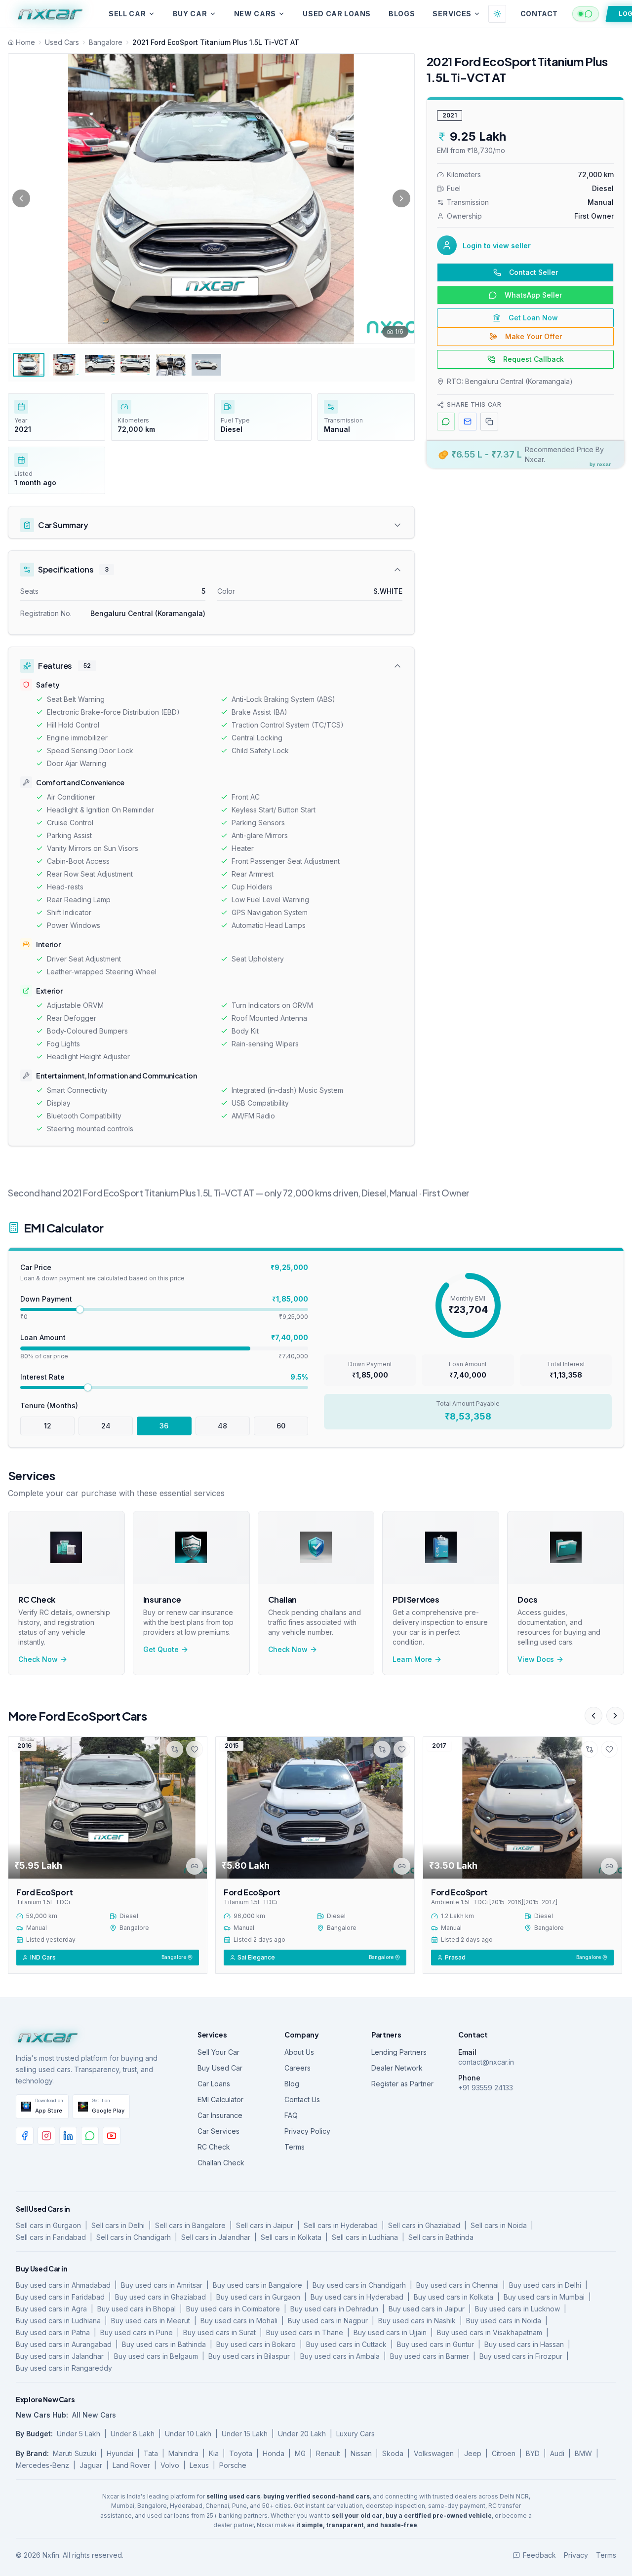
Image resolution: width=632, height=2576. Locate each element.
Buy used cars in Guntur (435, 2344)
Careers (297, 2068)
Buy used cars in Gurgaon (258, 2297)
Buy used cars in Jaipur (427, 2309)
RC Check (214, 2147)
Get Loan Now (533, 318)
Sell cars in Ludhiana (365, 2237)
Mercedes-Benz (42, 2465)
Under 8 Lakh (133, 2434)
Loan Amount (43, 1337)
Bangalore (106, 42)
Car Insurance (220, 2115)
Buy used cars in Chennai (457, 2285)
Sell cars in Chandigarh (134, 2237)
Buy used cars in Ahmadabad (63, 2285)
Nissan (361, 2453)
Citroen (504, 2453)
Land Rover (131, 2465)
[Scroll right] (615, 1716)
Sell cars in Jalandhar (216, 2237)
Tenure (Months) (49, 1405)
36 (164, 1426)
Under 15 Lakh (245, 2434)
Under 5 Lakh (79, 2434)
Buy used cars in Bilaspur (249, 2356)
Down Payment (46, 1299)
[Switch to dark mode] (497, 14)
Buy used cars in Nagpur (328, 2321)
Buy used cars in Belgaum (156, 2356)
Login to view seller (497, 246)
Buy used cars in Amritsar (162, 2285)
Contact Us (302, 2099)
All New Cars (94, 2415)
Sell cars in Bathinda (441, 2237)
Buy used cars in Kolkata (454, 2297)
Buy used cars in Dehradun (334, 2309)
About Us (299, 2052)
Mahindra (183, 2453)
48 (222, 1426)
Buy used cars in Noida (504, 2321)
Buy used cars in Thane (305, 2332)
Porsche (233, 2465)
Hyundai (120, 2453)
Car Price (36, 1267)
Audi (557, 2453)
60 (281, 1426)
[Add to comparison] (175, 1749)
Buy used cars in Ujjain (390, 2332)
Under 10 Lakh (188, 2434)
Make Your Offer (533, 336)
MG (300, 2453)
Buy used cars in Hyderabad (357, 2297)
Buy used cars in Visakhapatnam (490, 2332)
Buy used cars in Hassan (524, 2344)
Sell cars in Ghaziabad (424, 2225)
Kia (214, 2453)
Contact (539, 14)
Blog (292, 2084)
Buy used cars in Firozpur (521, 2356)
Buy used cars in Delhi (545, 2285)
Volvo (170, 2465)
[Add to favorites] (195, 1749)
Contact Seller (533, 272)
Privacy (576, 2555)
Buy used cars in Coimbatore (233, 2309)
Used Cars (62, 42)
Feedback (539, 2555)
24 (106, 1426)
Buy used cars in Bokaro (256, 2344)
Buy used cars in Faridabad (60, 2297)
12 (48, 1426)
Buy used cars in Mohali (239, 2321)
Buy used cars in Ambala (340, 2356)
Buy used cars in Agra (51, 2309)
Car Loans (214, 2084)
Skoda (393, 2453)
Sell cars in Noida (499, 2225)
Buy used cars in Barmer (430, 2356)
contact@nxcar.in (486, 2062)
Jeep (473, 2453)
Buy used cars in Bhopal (137, 2309)
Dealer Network (397, 2068)
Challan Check (221, 2163)
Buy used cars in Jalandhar (60, 2356)
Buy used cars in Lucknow (517, 2309)
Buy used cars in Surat (219, 2332)
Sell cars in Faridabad (51, 2237)
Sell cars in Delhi (118, 2225)
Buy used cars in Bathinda (164, 2344)
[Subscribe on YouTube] (112, 2136)
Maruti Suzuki (75, 2453)
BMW (583, 2453)
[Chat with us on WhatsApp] (586, 14)
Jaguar (91, 2465)
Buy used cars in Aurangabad (64, 2344)
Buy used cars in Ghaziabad (160, 2297)
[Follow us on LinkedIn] (68, 2136)
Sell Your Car (218, 2052)
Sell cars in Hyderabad (341, 2225)
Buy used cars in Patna (53, 2332)
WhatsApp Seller (533, 295)
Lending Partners (399, 2052)
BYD (533, 2453)
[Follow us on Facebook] (25, 2136)
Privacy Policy (307, 2131)
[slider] (80, 1309)
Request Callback (533, 359)
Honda (274, 2453)
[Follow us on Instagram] (46, 2136)
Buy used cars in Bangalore (257, 2285)
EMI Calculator (220, 2099)
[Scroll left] (593, 1716)
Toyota (241, 2453)
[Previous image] (21, 198)
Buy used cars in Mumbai (544, 2297)
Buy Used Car (220, 2068)
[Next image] (401, 198)
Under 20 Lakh (302, 2434)
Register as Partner (402, 2084)
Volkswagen (434, 2453)
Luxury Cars (355, 2434)
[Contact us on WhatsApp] (90, 2136)
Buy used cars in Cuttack (346, 2344)
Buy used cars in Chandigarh (359, 2285)
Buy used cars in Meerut (151, 2321)
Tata (151, 2453)
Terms (295, 2147)
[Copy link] (195, 1866)
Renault (328, 2453)
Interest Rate (42, 1377)
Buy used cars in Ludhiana (58, 2321)
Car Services (218, 2131)
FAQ (291, 2115)
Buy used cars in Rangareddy (64, 2368)
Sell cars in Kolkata (291, 2237)
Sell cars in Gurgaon (48, 2225)
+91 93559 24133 (486, 2088)
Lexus (199, 2465)
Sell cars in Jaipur (265, 2225)
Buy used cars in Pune (137, 2332)
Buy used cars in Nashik (417, 2321)
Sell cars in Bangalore (190, 2225)
